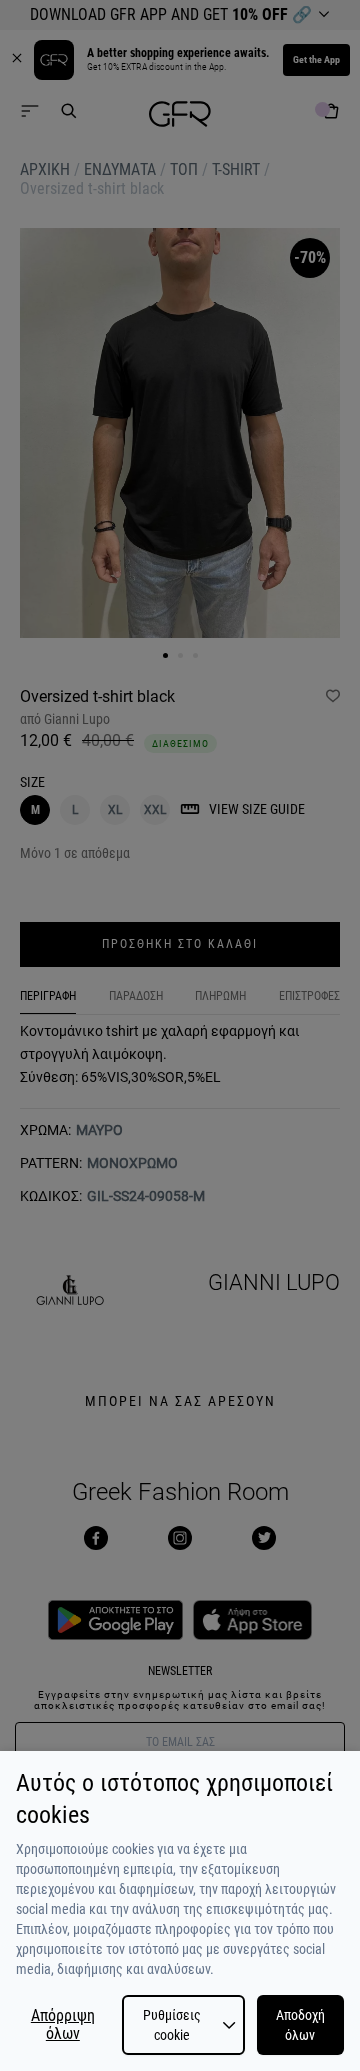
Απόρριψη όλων (63, 2025)
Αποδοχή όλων (300, 2025)
